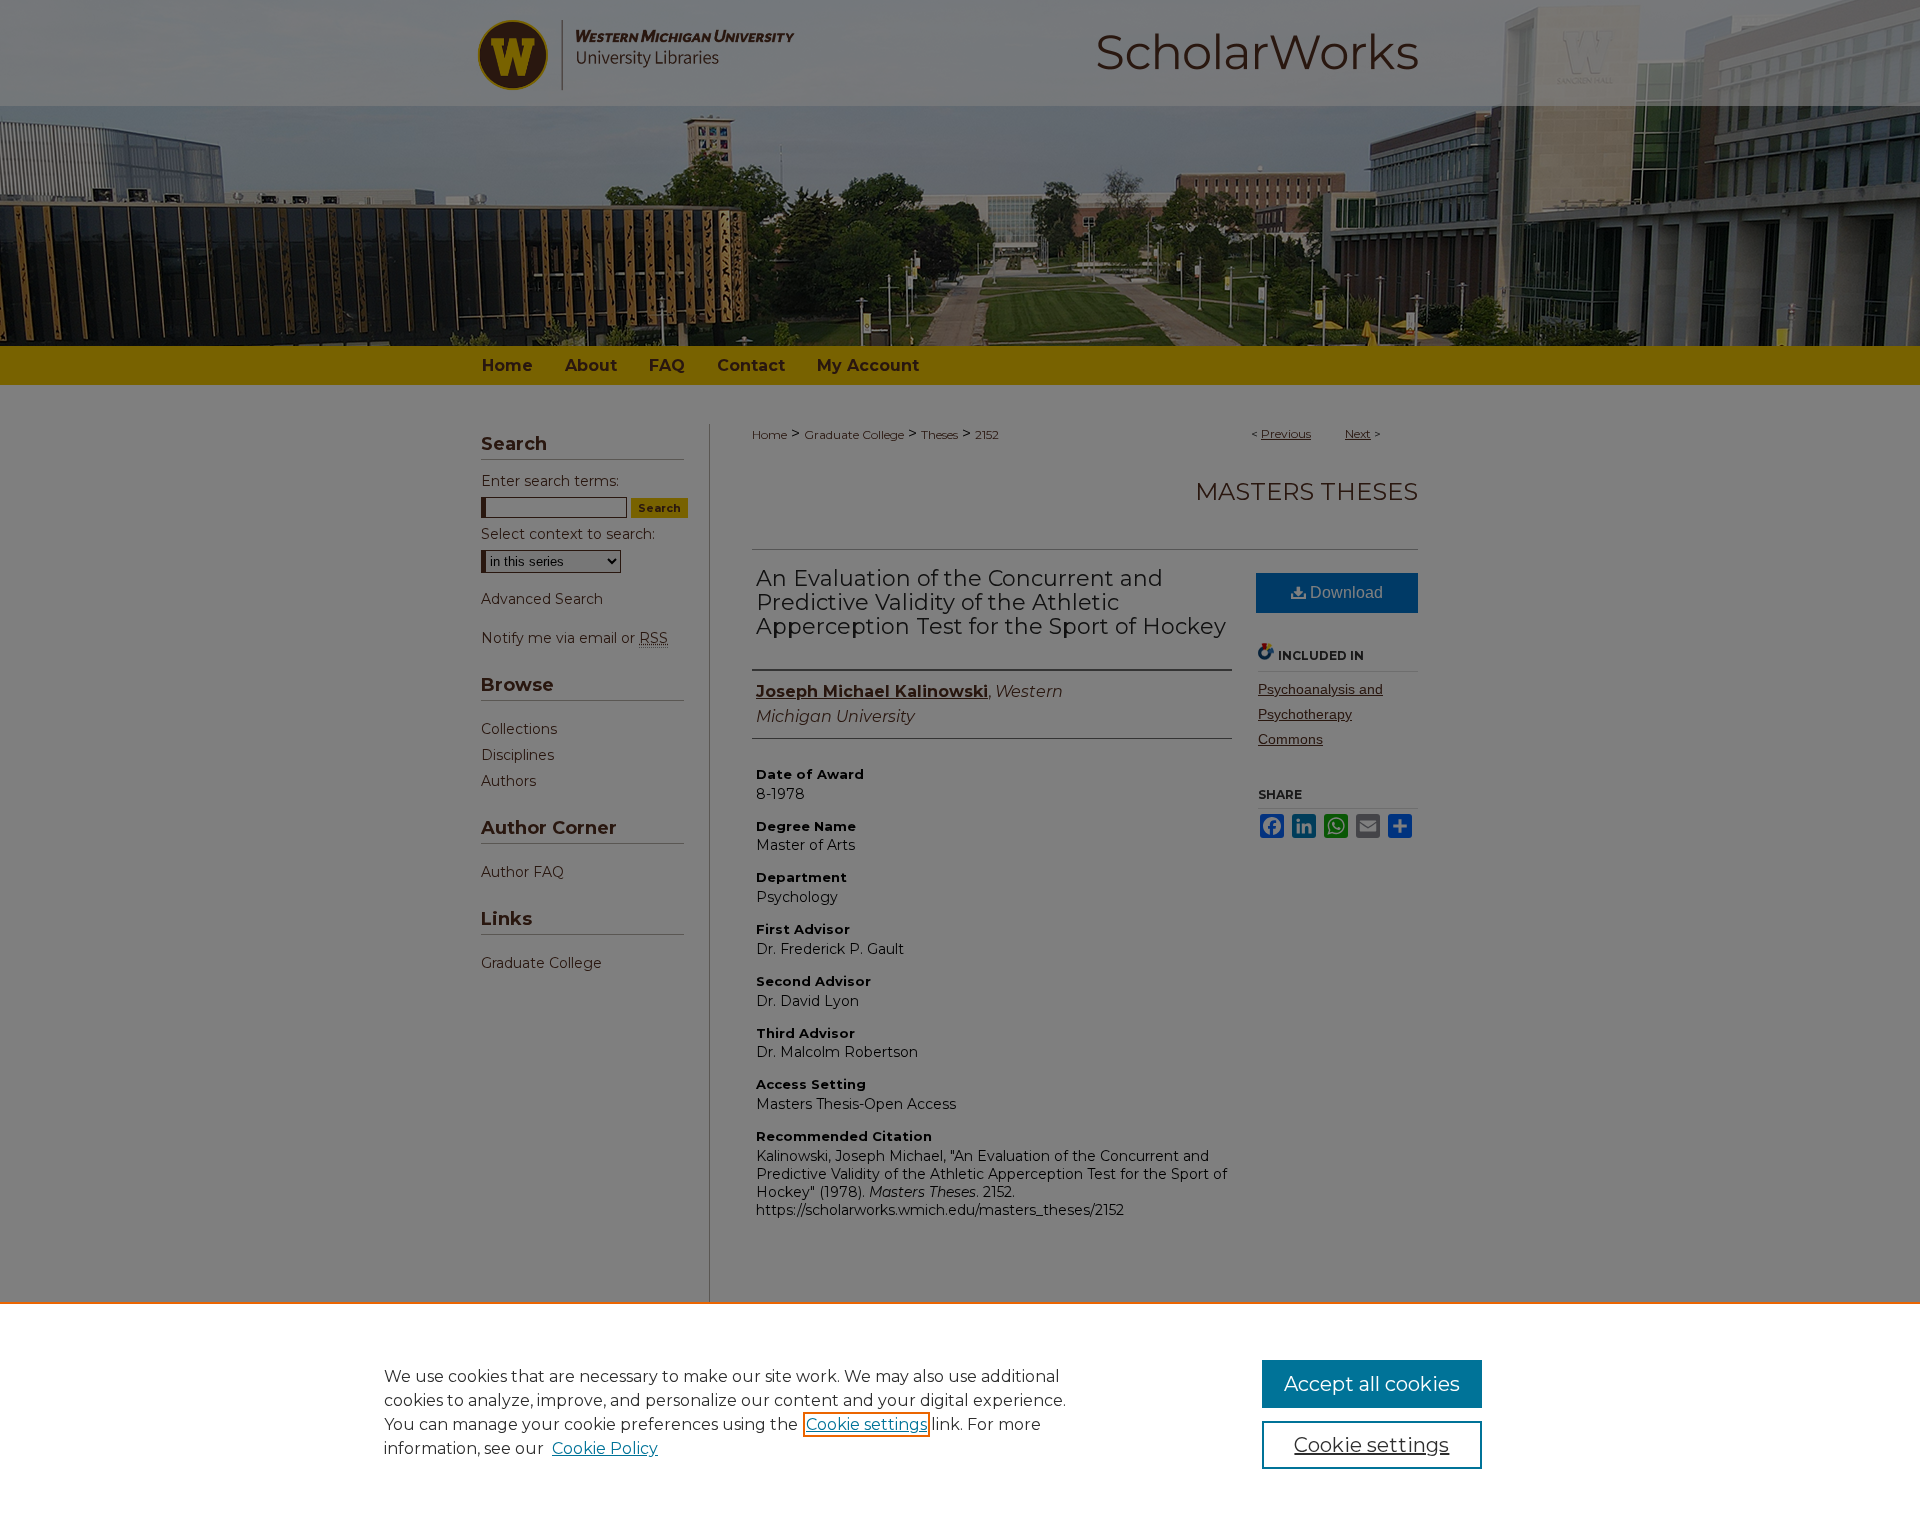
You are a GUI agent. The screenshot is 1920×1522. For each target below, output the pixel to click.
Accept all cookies (1372, 1384)
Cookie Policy (605, 1448)
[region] (960, 1412)
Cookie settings (866, 1424)
